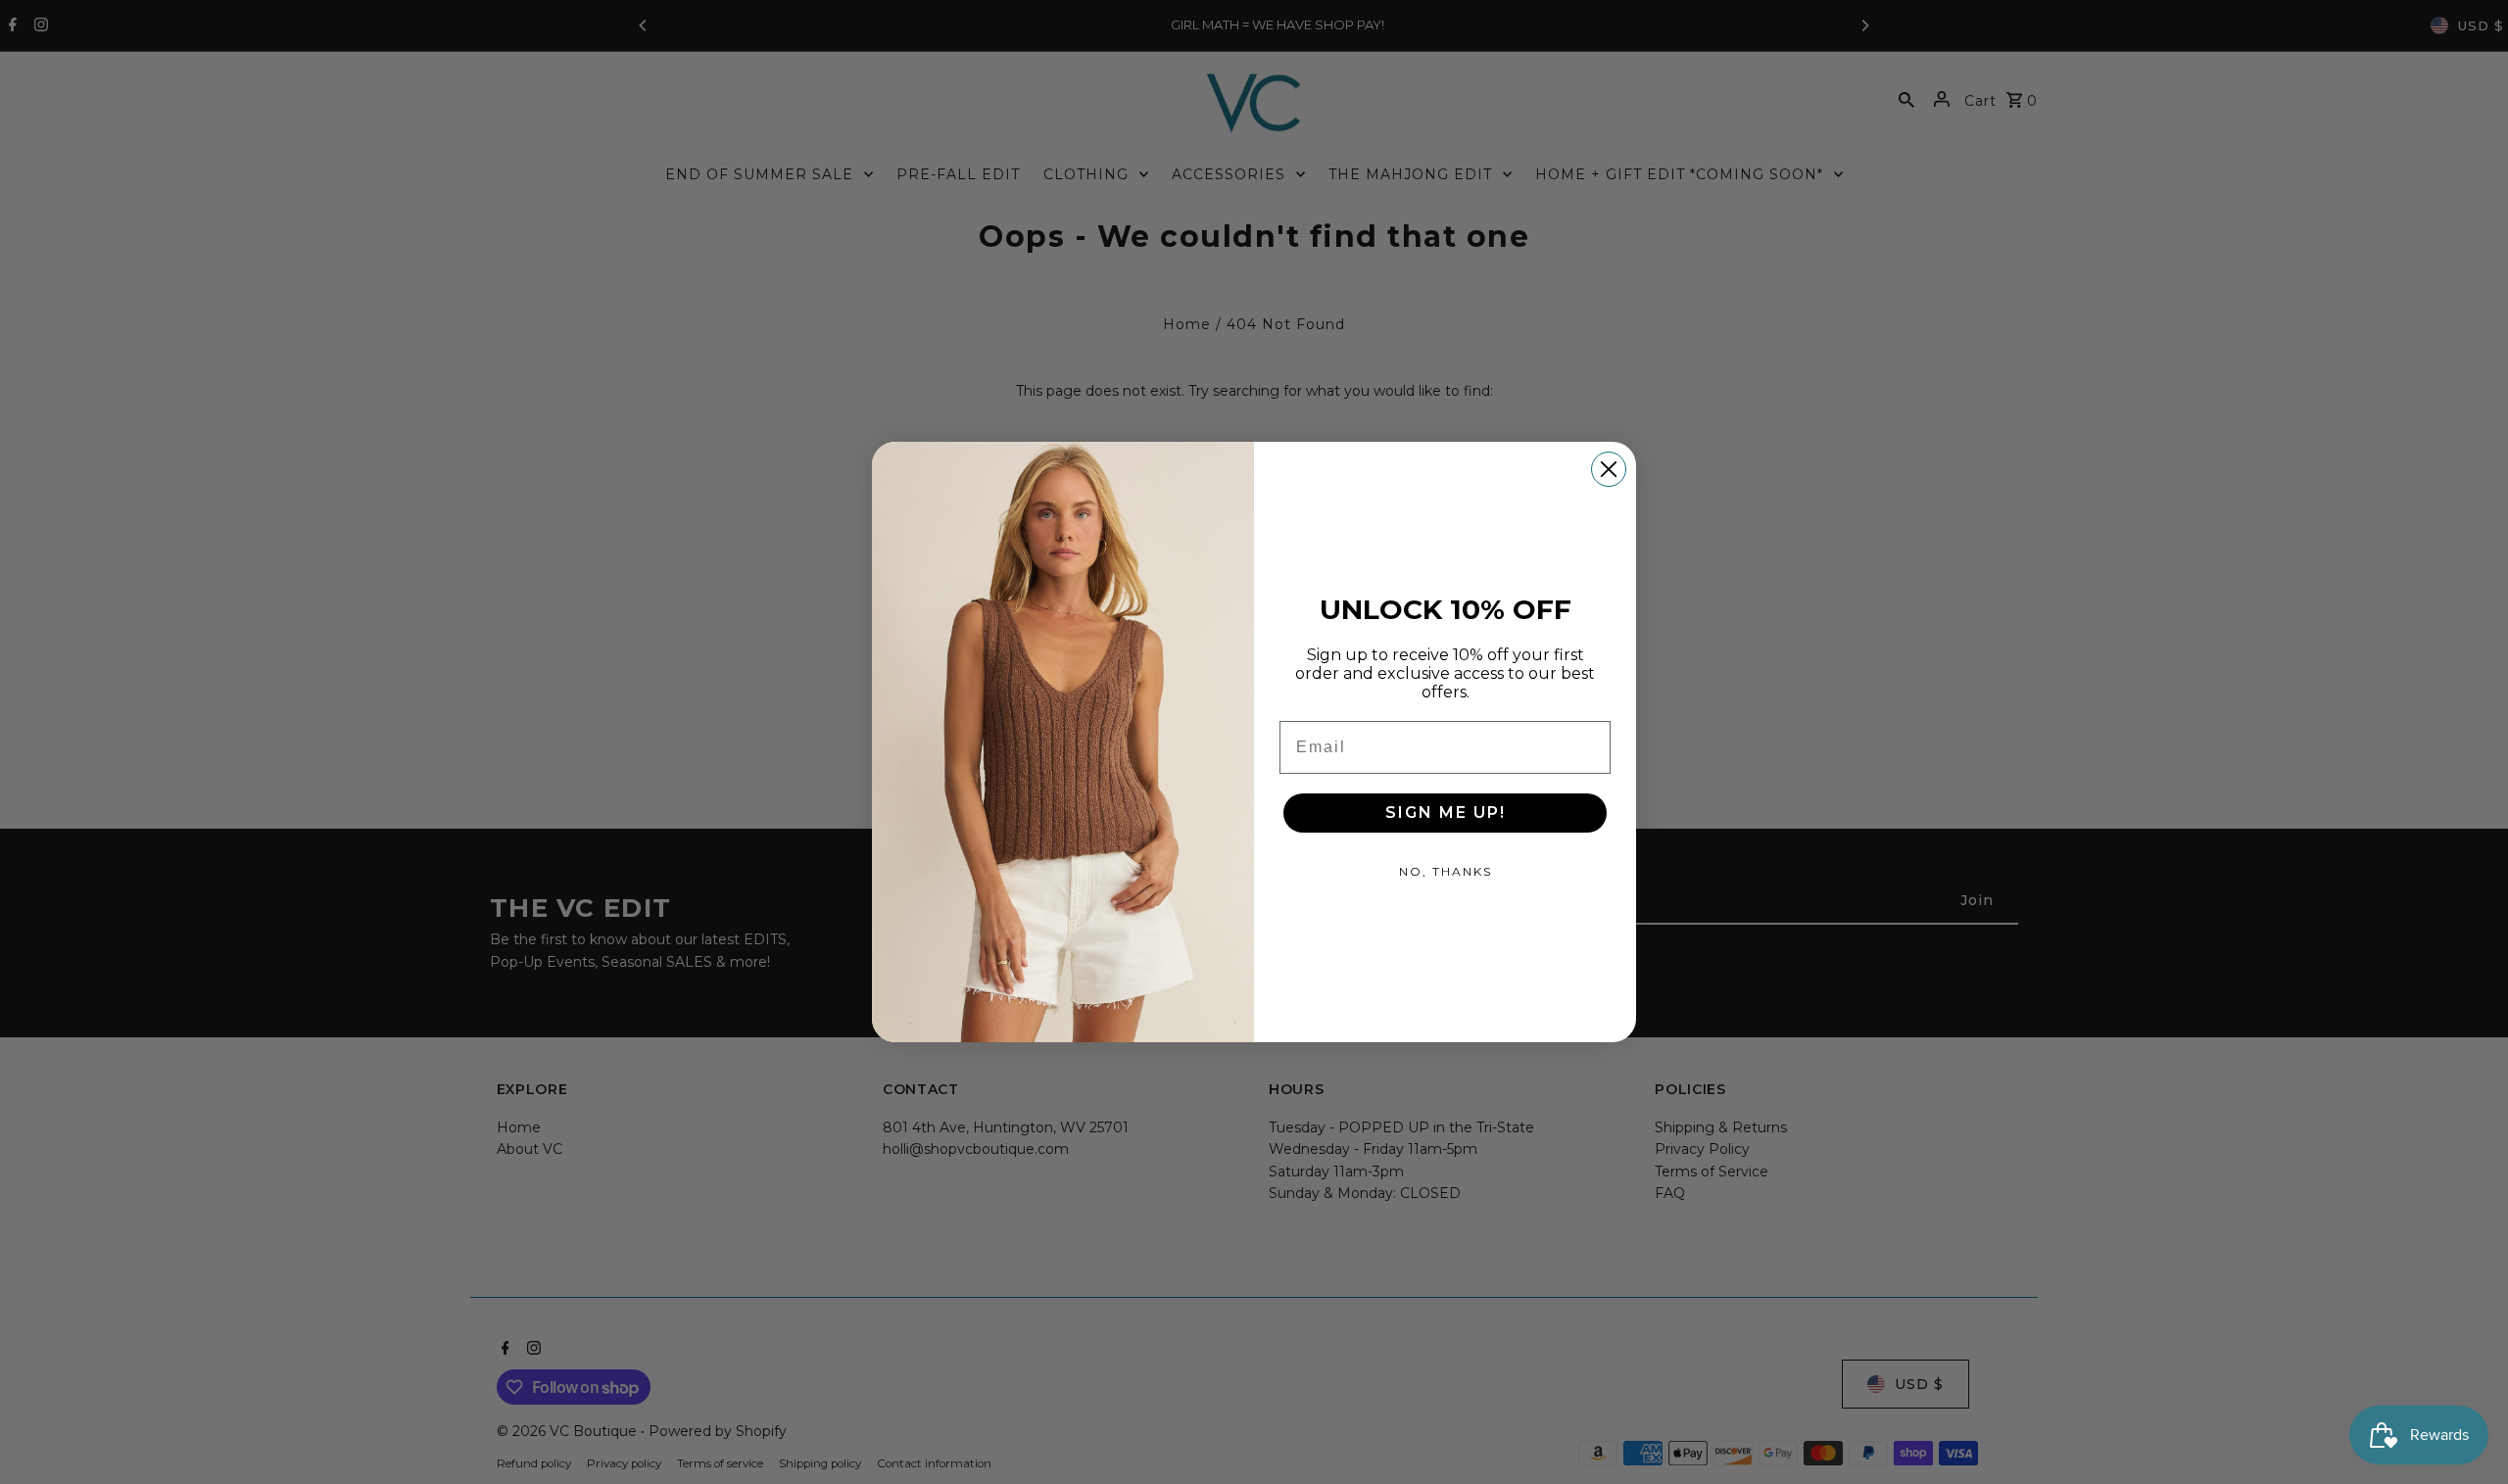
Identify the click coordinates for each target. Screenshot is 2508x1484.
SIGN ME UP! (1446, 813)
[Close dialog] (1609, 469)
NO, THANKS (1446, 871)
